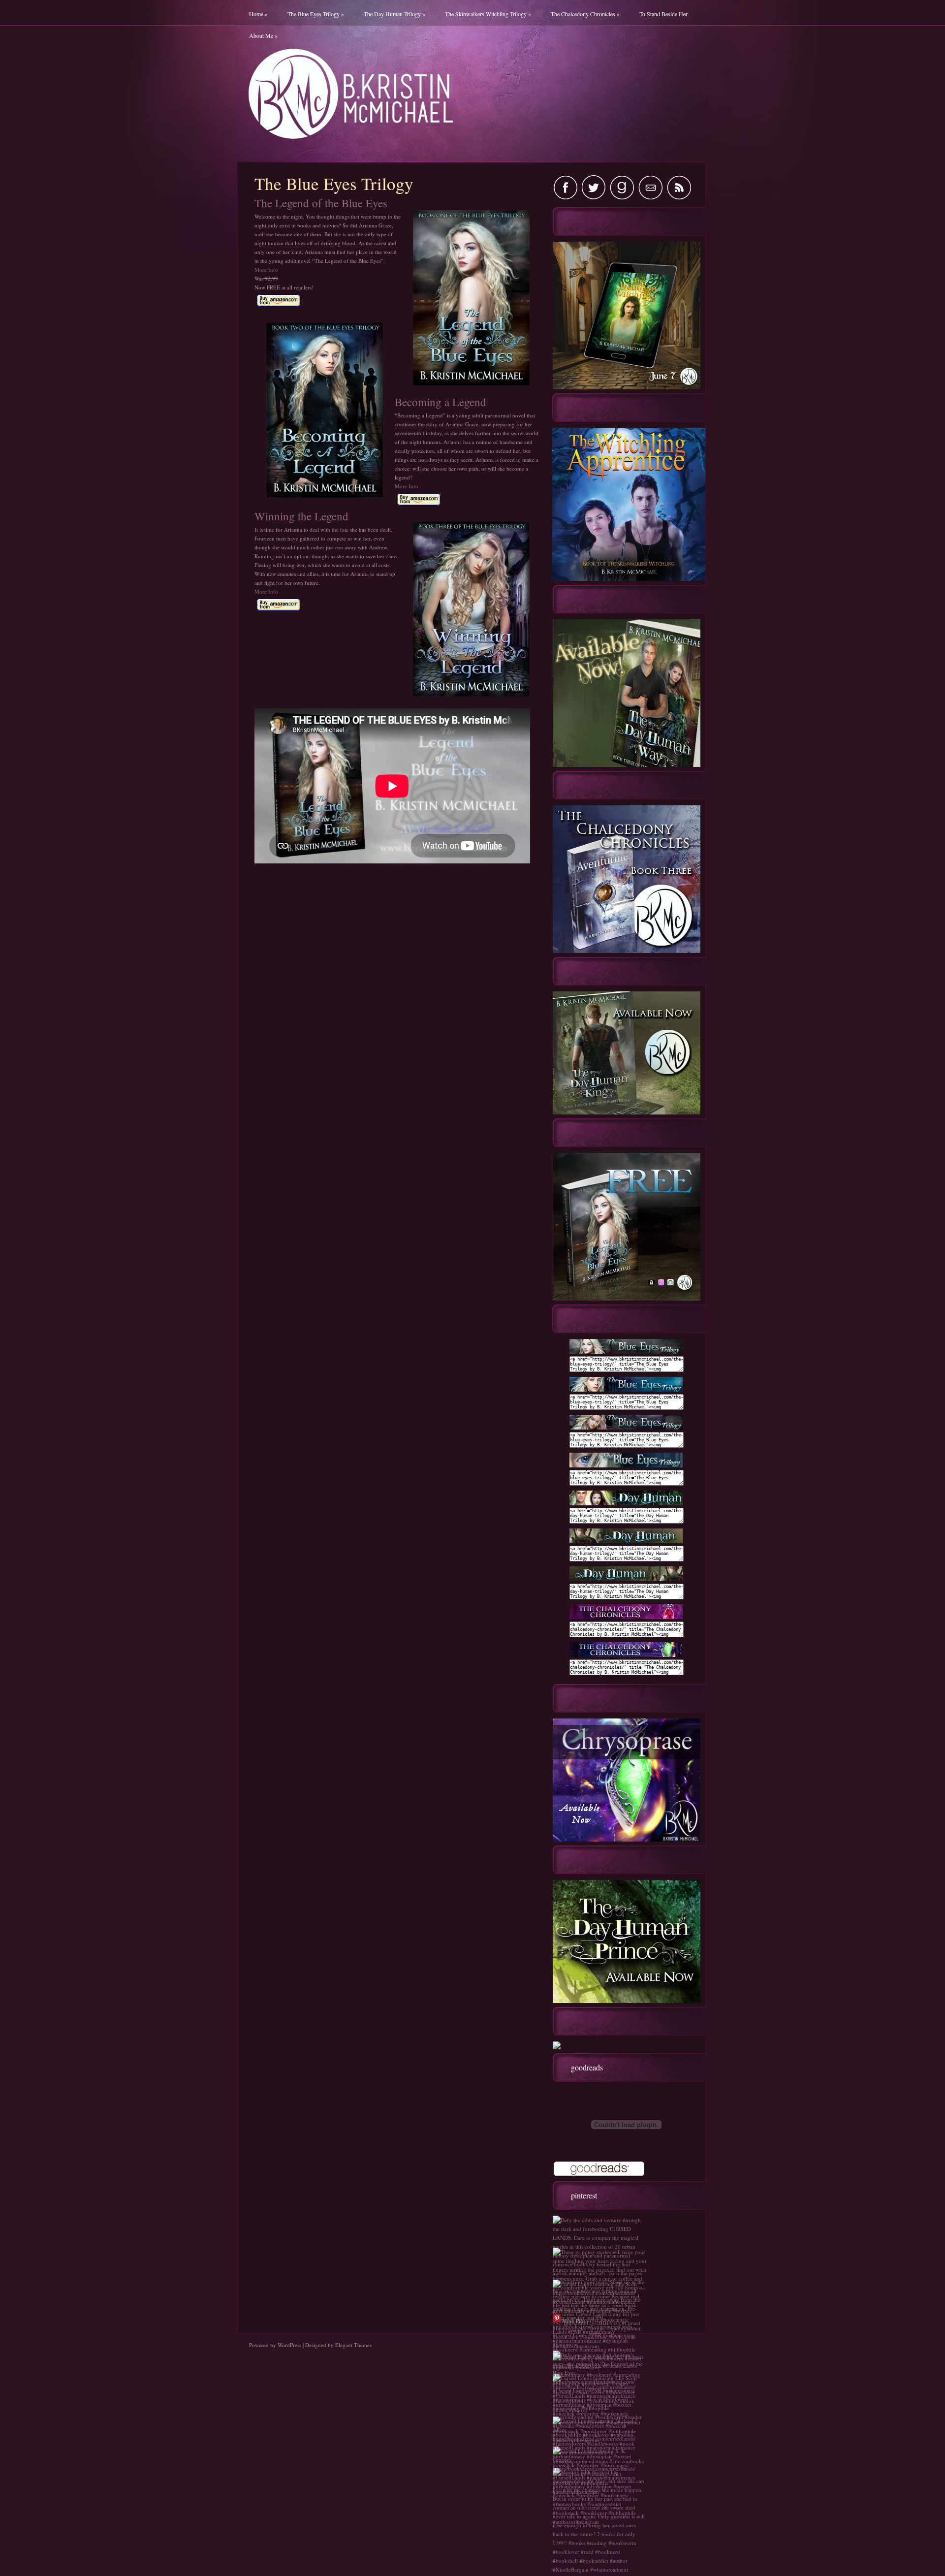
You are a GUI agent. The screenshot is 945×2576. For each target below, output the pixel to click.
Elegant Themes (353, 2345)
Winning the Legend (301, 516)
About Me (263, 35)
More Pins (574, 2321)
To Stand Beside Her (663, 14)
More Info (266, 270)
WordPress (289, 2345)
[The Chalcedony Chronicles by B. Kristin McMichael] (626, 1617)
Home (258, 14)
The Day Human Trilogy (394, 14)
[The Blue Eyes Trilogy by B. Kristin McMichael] (626, 1352)
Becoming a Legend (441, 402)
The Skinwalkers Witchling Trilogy (488, 14)
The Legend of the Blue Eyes (321, 203)
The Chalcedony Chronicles (585, 14)
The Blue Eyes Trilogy (316, 14)
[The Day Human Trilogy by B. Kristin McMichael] (626, 1503)
